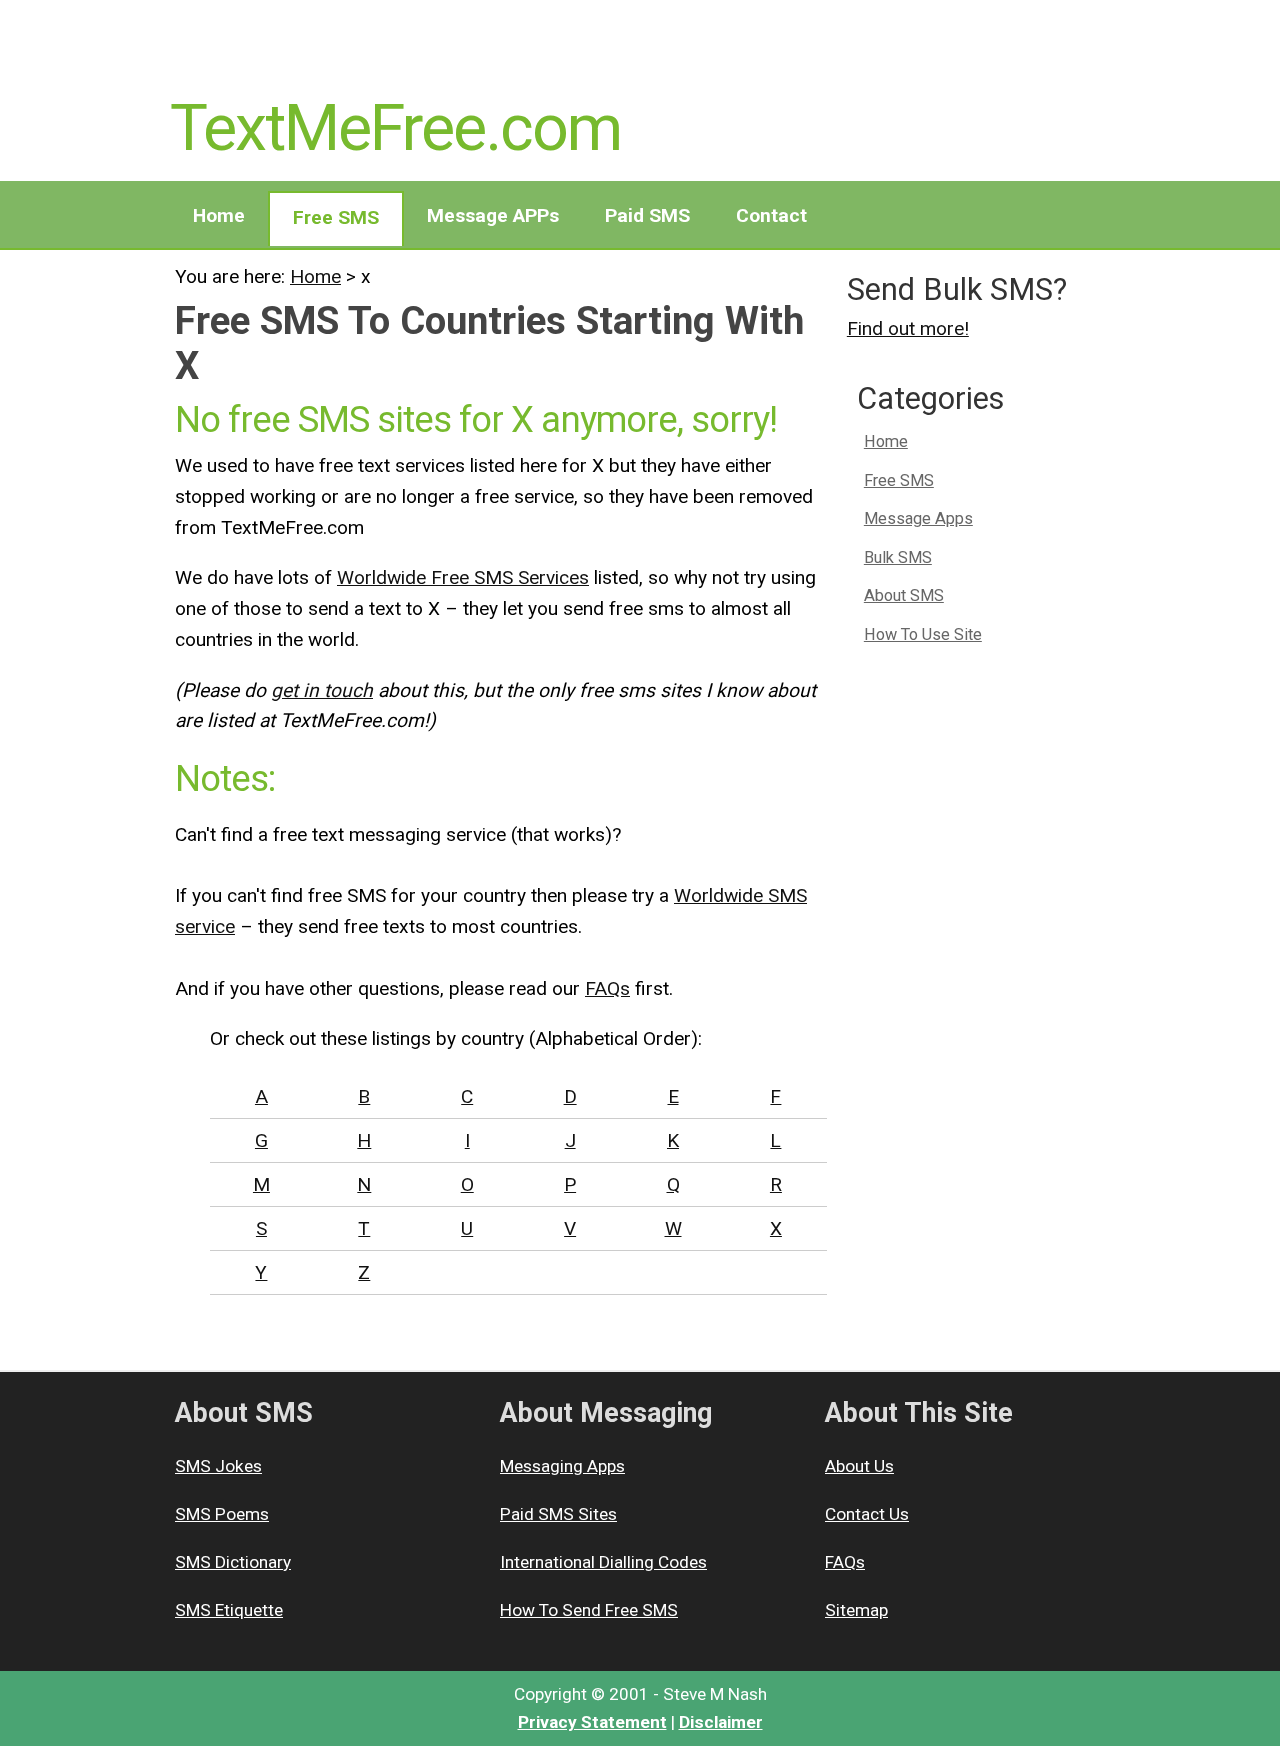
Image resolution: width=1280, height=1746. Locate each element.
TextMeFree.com (395, 128)
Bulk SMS (898, 557)
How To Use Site (923, 634)
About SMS (904, 595)
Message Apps (918, 518)
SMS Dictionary (233, 1562)
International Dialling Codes (603, 1562)
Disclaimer (721, 1722)
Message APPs (493, 215)
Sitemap (856, 1610)
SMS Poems (222, 1514)
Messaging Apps (562, 1466)
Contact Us (867, 1514)
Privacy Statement (592, 1722)
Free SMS (336, 217)
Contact (771, 215)
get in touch (322, 690)
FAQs (607, 988)
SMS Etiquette (229, 1610)
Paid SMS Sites (558, 1514)
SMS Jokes (218, 1466)
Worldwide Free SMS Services (463, 577)
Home (219, 215)
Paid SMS (647, 215)
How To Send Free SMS (589, 1610)
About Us (859, 1466)
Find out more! (908, 328)
